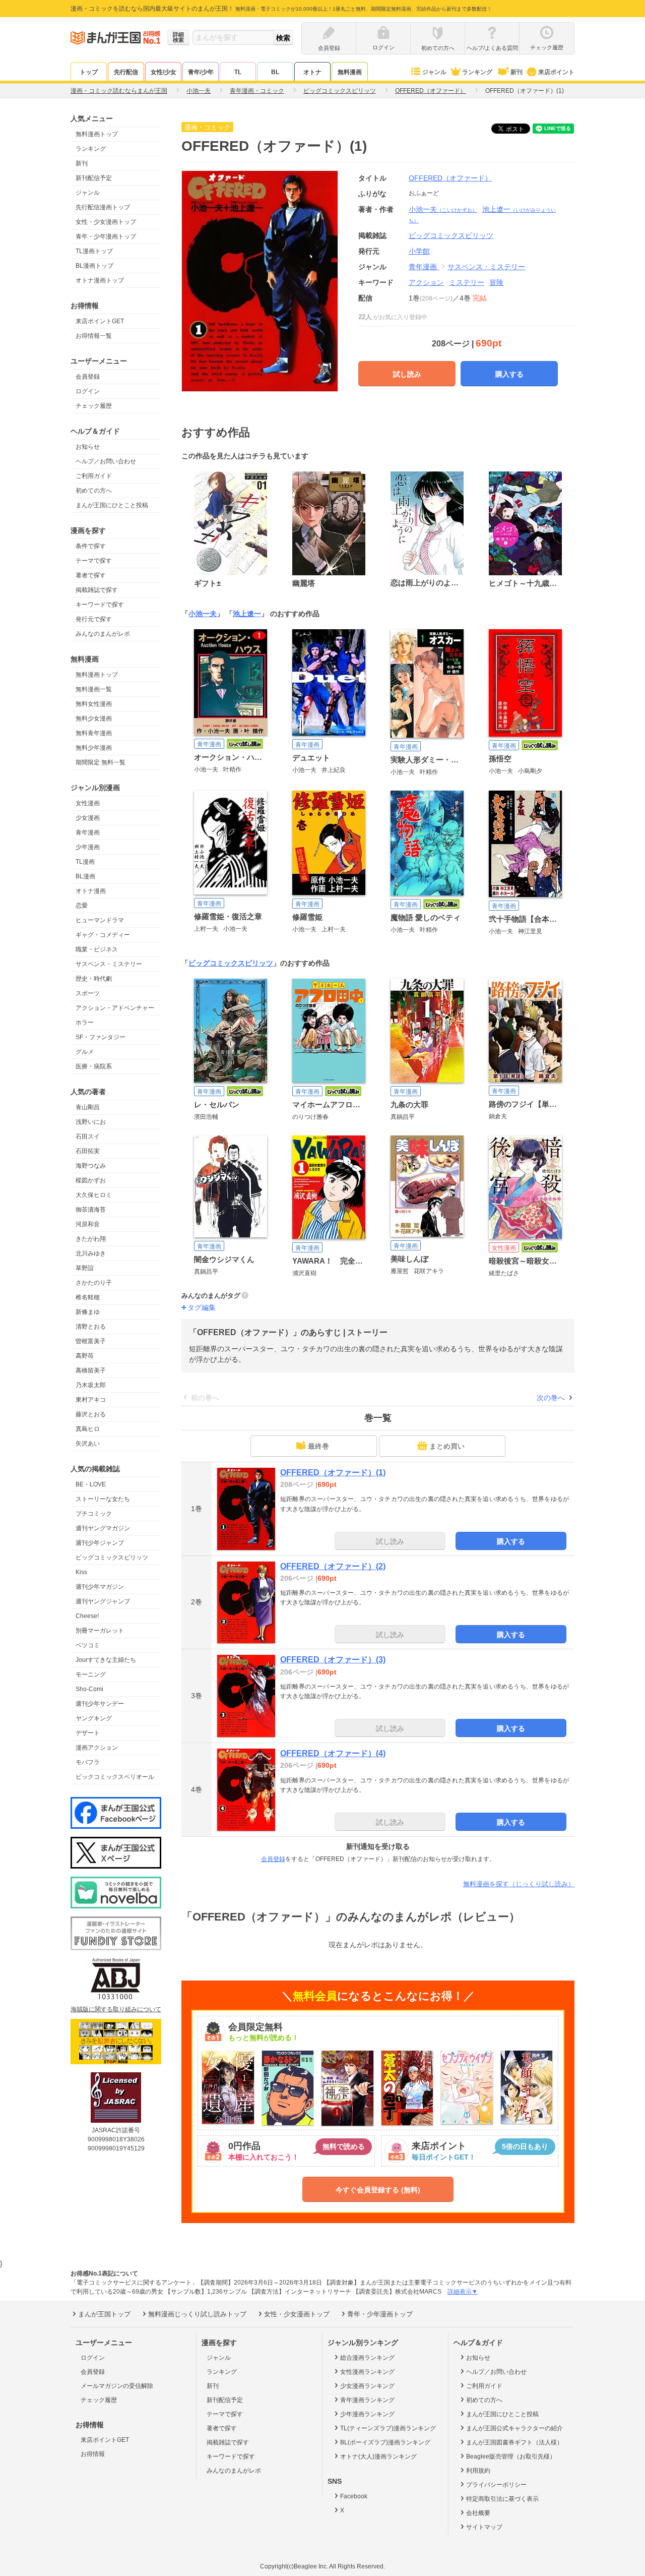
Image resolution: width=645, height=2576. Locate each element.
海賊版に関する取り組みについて (116, 2009)
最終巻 (318, 1446)
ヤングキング (94, 1718)
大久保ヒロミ (94, 1195)
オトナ (312, 72)
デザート (88, 1733)
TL (238, 72)
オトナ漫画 (91, 891)
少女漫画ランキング (367, 2386)
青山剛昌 (88, 1107)
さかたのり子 (94, 1283)
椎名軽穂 (88, 1297)
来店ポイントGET (100, 321)
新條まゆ (88, 1312)
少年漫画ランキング (367, 2414)
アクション (426, 282)
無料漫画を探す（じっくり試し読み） (519, 1884)
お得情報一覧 (94, 336)
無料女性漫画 (94, 704)
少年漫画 (88, 847)
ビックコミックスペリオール (115, 1777)
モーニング (91, 1674)
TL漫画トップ (94, 251)
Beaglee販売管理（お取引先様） (511, 2457)
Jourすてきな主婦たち (106, 1660)
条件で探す (91, 546)
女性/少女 (164, 72)
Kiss (81, 1572)
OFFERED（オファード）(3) (333, 1660)
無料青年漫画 (94, 733)
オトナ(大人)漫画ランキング (378, 2457)
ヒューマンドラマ (100, 920)
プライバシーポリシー (496, 2485)
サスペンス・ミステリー (109, 964)
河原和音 (88, 1224)
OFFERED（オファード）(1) (333, 1473)
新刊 (517, 72)
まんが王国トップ (104, 2314)
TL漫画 (85, 862)
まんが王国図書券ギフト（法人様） (514, 2442)
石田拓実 (88, 1151)
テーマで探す (94, 561)
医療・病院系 (94, 1066)
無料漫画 (350, 72)
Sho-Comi (89, 1689)
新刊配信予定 (94, 178)
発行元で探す (94, 619)
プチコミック (94, 1514)
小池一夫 (443, 209)
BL (275, 72)
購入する (509, 374)
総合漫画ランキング (367, 2358)
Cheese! (87, 1616)
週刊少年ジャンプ (100, 1543)
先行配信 (126, 72)
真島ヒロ (88, 1429)
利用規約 (478, 2471)
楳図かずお (91, 1180)
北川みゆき (91, 1253)
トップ (89, 72)
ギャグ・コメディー (103, 935)
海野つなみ (91, 1166)
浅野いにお (91, 1122)
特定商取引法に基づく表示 (502, 2499)
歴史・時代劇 (94, 979)
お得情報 (93, 2454)
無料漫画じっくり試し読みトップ (197, 2314)
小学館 (419, 251)
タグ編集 (202, 1307)
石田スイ (88, 1136)
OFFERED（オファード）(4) (333, 1753)
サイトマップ (484, 2527)
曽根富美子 (91, 1341)
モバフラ (88, 1762)
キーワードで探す (100, 605)
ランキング (477, 72)
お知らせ (88, 447)
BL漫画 (85, 876)
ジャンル (434, 72)
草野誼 (85, 1268)
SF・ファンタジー (101, 1037)
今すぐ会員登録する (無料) (378, 2190)
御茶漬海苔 (91, 1210)
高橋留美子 (91, 1370)
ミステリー (467, 282)
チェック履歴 (94, 406)
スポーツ (88, 993)
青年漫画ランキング (367, 2400)
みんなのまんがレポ (103, 634)
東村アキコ (91, 1400)
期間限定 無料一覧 (101, 762)
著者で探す (91, 575)
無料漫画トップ (97, 134)
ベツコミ (88, 1645)
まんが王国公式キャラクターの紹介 (514, 2428)
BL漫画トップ (94, 266)
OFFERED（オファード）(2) (333, 1566)
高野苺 (85, 1356)
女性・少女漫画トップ (106, 222)
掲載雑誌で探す (97, 590)
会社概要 (478, 2513)
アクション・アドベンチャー (115, 1008)
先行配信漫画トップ (103, 207)
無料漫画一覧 (94, 689)
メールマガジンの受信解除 (117, 2386)
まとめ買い (447, 1446)
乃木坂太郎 (91, 1385)
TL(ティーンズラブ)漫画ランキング (388, 2428)
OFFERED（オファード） (450, 178)
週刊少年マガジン (100, 1587)
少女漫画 (88, 818)
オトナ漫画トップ (100, 280)
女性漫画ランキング (367, 2372)
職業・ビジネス (97, 949)
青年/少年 (201, 72)
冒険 (496, 282)
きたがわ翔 (91, 1239)
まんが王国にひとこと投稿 (112, 505)
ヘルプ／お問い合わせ (106, 461)
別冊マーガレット (100, 1631)
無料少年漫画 (94, 748)
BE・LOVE (91, 1484)
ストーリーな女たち (103, 1499)
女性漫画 (88, 803)
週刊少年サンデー (100, 1704)
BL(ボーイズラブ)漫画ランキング (385, 2442)
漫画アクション (97, 1748)
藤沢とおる (91, 1414)
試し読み (407, 374)
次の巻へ (551, 1398)
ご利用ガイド (94, 476)
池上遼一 (247, 614)
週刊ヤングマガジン (103, 1528)
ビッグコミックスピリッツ (112, 1557)
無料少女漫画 (94, 718)
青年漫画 (88, 832)
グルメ (85, 1052)
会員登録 (88, 377)
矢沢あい (88, 1444)
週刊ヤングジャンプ (103, 1601)
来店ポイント (556, 72)
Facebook (354, 2496)
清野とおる (91, 1327)
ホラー (85, 1023)
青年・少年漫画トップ (106, 236)
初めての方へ (94, 491)
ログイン (88, 391)
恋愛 (82, 906)
